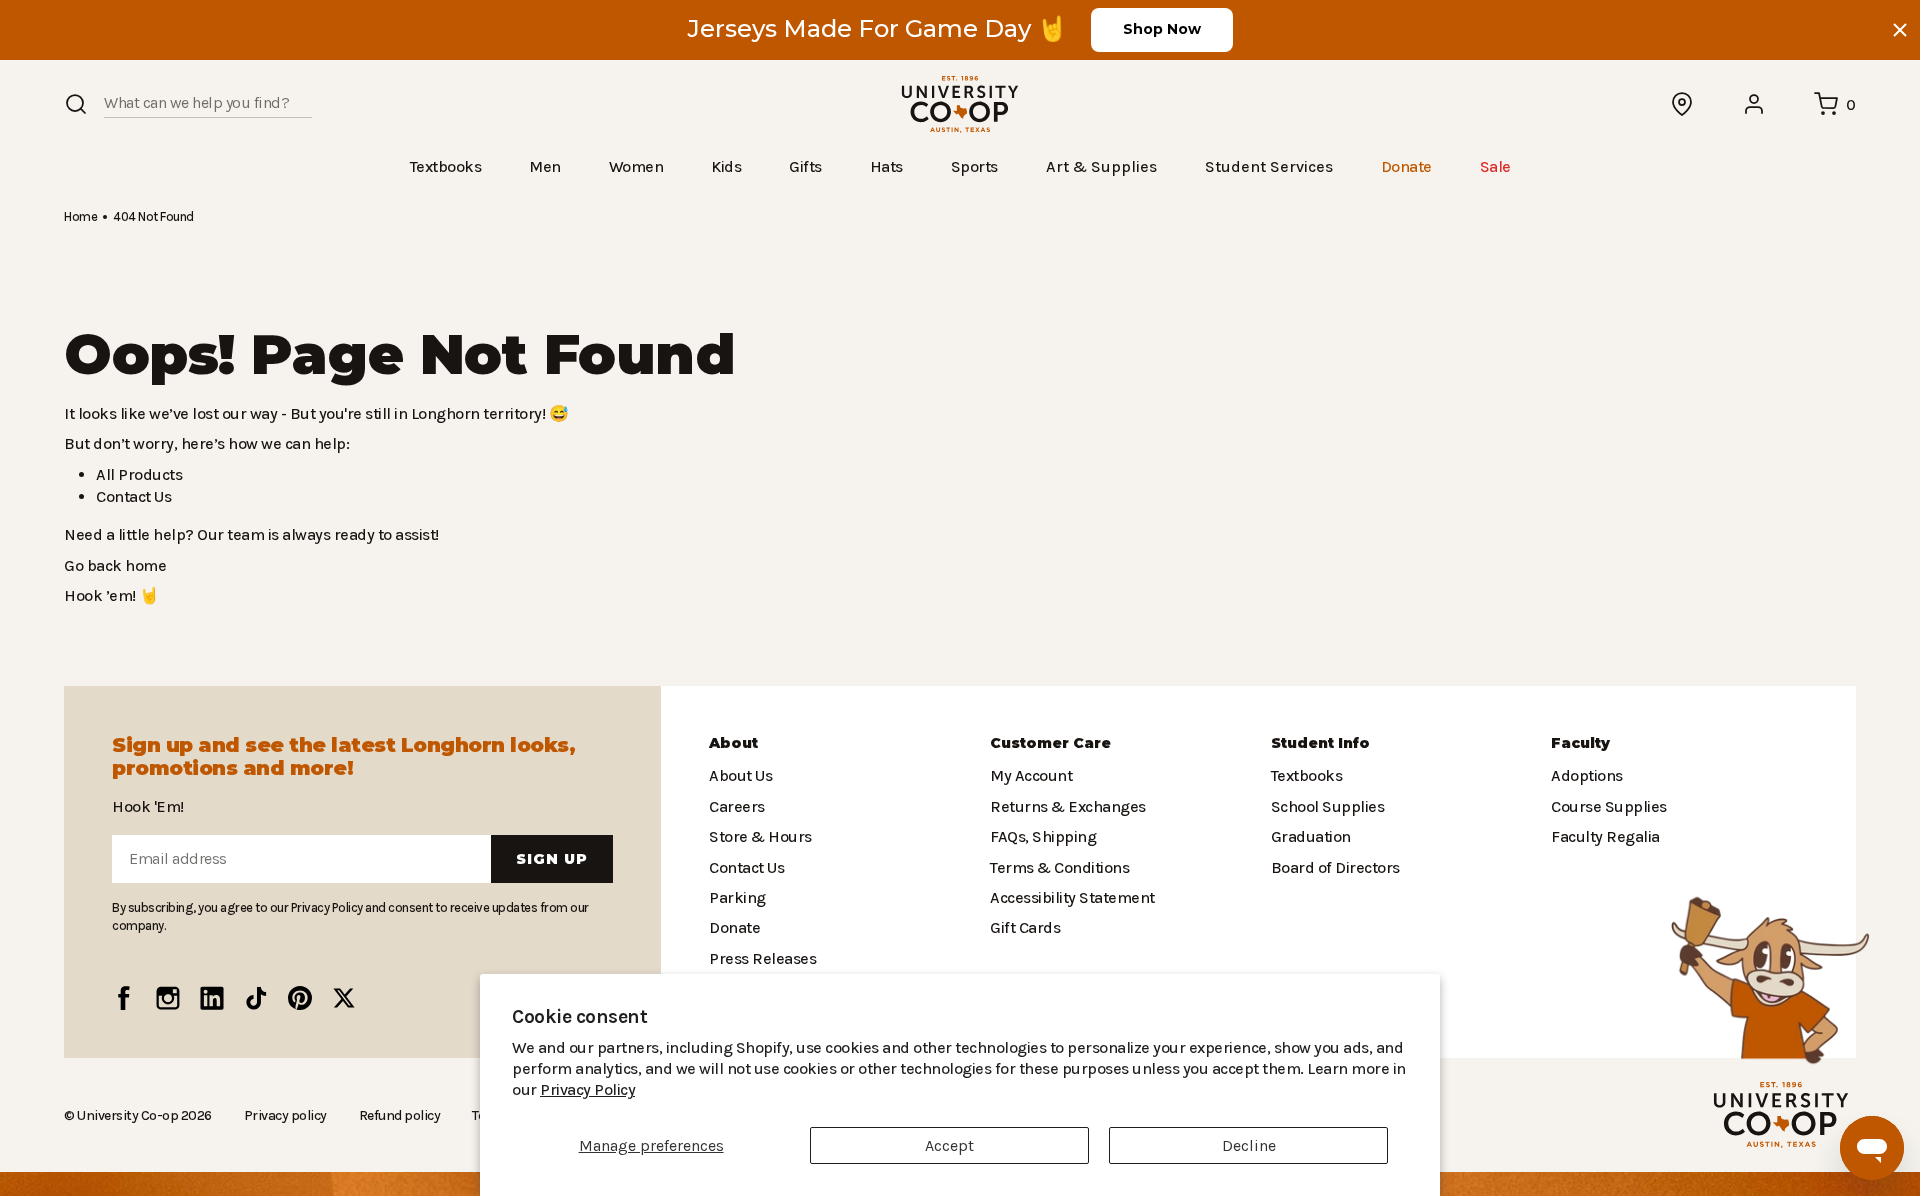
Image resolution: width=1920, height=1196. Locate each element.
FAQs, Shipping (1042, 836)
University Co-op (125, 1114)
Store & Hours (756, 836)
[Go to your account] (1755, 104)
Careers (736, 806)
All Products (136, 473)
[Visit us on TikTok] (256, 998)
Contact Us (133, 495)
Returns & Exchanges (1063, 806)
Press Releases (762, 958)
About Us (740, 775)
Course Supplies (1607, 806)
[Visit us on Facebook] (124, 998)
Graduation (1308, 836)
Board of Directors (1330, 866)
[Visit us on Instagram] (168, 998)
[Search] (76, 104)
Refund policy (391, 1115)
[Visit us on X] (344, 998)
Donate (733, 927)
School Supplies (1326, 806)
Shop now (1162, 29)
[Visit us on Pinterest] (300, 998)
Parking (735, 897)
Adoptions (1585, 775)
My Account (1028, 775)
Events (732, 988)
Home (80, 215)
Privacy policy (279, 1115)
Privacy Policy (1360, 1089)
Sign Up (552, 859)
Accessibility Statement (1067, 897)
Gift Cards (1023, 927)
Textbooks (1305, 775)
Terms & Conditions (1055, 866)
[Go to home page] (960, 104)
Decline (1249, 1145)
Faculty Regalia (1603, 836)
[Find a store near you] (1683, 104)
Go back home (112, 564)
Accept (949, 1145)
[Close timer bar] (1900, 30)
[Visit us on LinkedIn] (212, 998)
